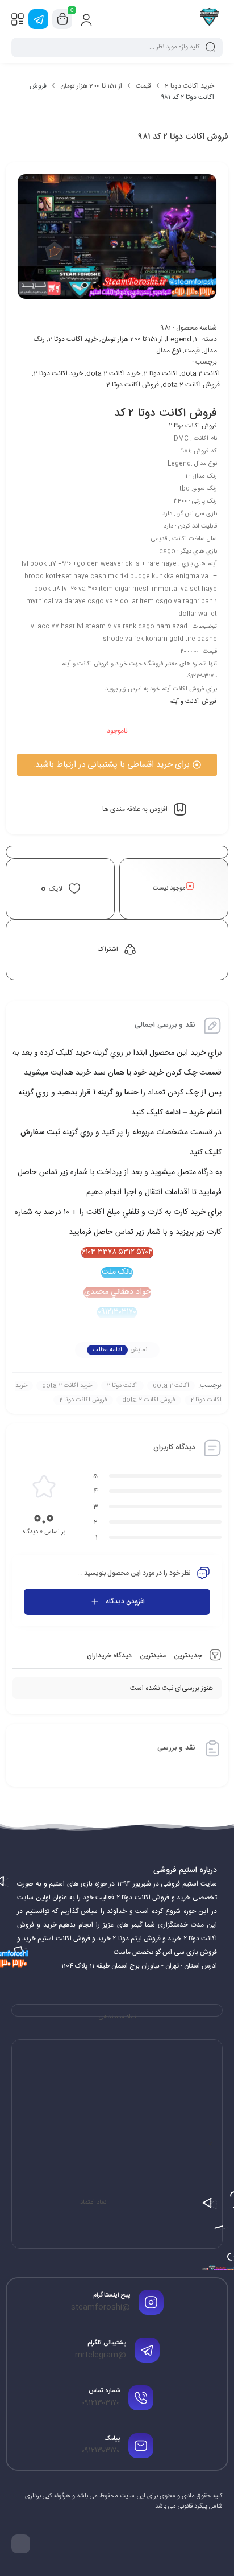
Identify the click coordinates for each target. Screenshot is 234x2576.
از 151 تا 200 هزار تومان (91, 86)
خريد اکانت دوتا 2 (58, 373)
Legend (179, 339)
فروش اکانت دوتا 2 (133, 385)
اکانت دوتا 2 (161, 373)
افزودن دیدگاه (125, 1602)
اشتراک (108, 949)
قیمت (143, 86)
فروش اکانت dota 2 (191, 385)
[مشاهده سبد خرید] (62, 19)
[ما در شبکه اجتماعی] (38, 19)
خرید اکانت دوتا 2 (189, 86)
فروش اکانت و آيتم (193, 702)
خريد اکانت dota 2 (113, 373)
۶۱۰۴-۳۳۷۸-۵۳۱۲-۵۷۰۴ (117, 1253)
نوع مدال (169, 351)
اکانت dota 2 (200, 373)
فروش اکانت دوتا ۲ (193, 426)
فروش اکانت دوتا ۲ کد (166, 413)
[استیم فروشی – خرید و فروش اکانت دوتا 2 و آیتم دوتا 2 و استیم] (209, 19)
